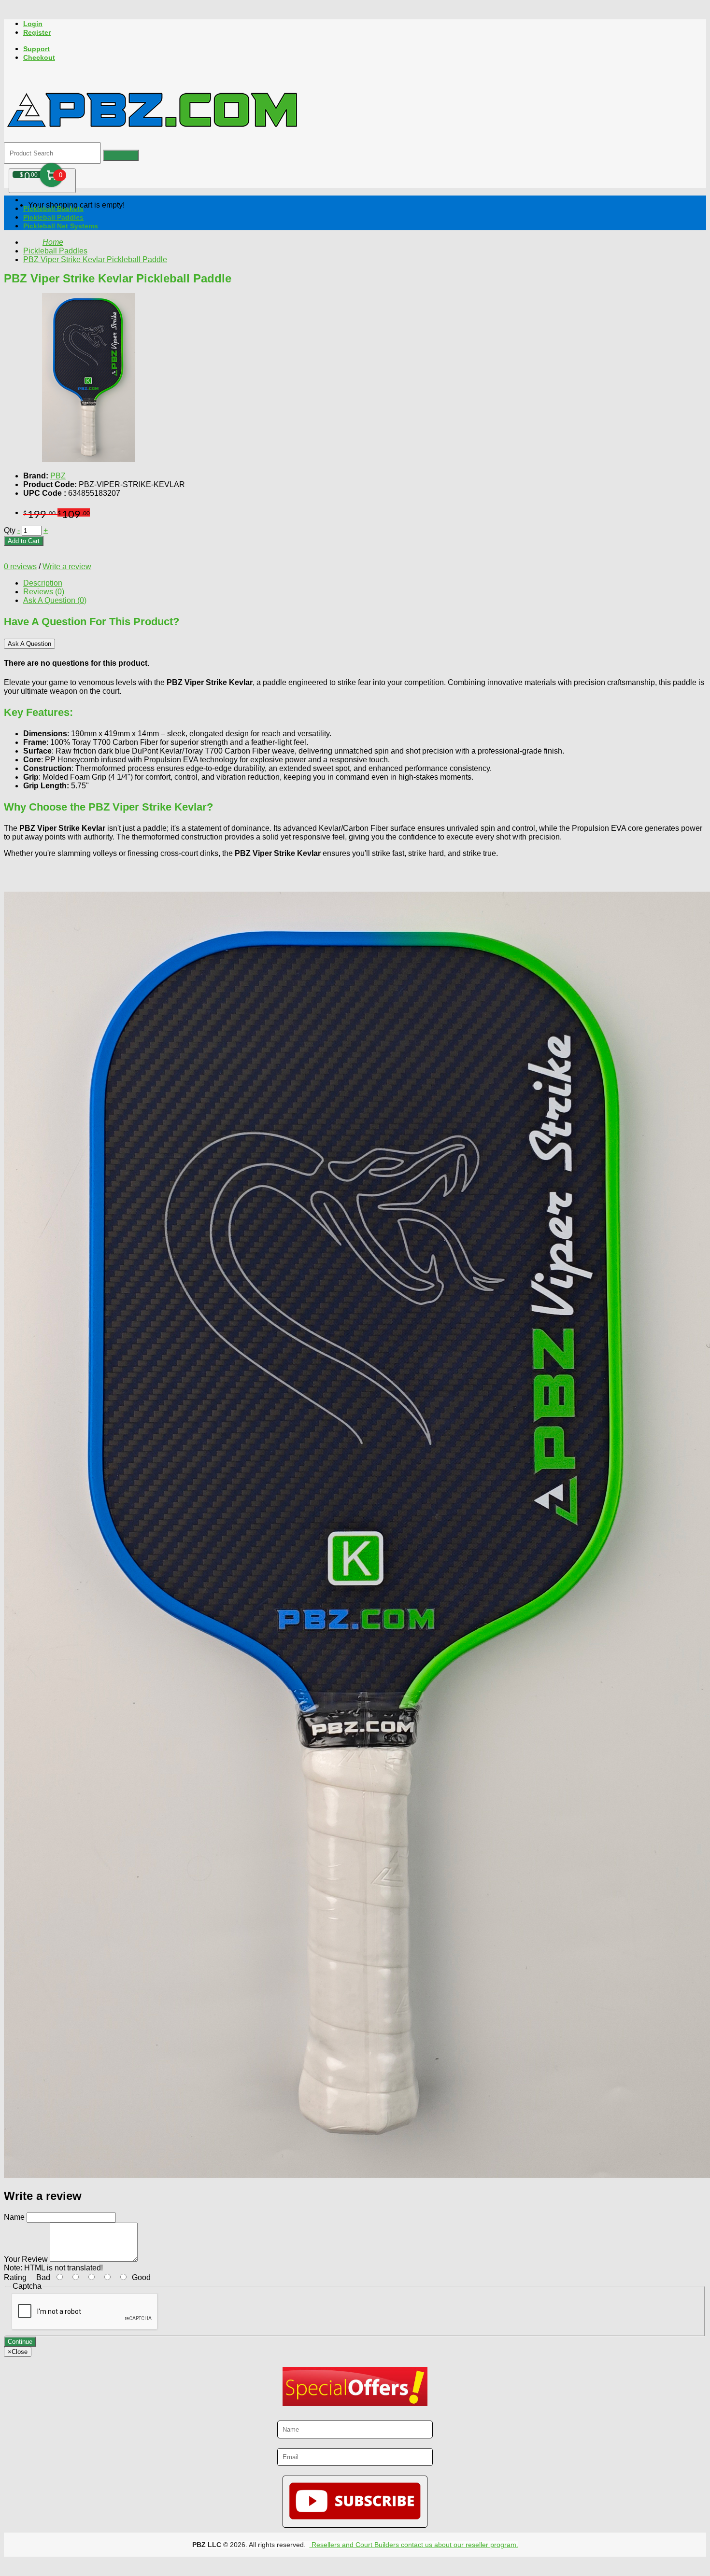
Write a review (67, 567)
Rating (15, 2277)
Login (33, 24)
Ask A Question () (55, 600)
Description (43, 583)
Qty (10, 530)
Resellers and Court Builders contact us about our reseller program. (414, 2545)
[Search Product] (121, 155)
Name (14, 2217)
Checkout (39, 57)
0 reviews (20, 567)
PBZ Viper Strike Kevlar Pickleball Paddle (95, 259)
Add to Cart (24, 541)
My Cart (51, 175)
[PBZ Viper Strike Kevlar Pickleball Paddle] (88, 459)
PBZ (58, 476)
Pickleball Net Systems (61, 226)
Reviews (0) (44, 592)
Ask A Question (29, 644)
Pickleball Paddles (53, 217)
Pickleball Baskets (53, 209)
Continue (20, 2342)
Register (37, 32)
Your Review (26, 2259)
